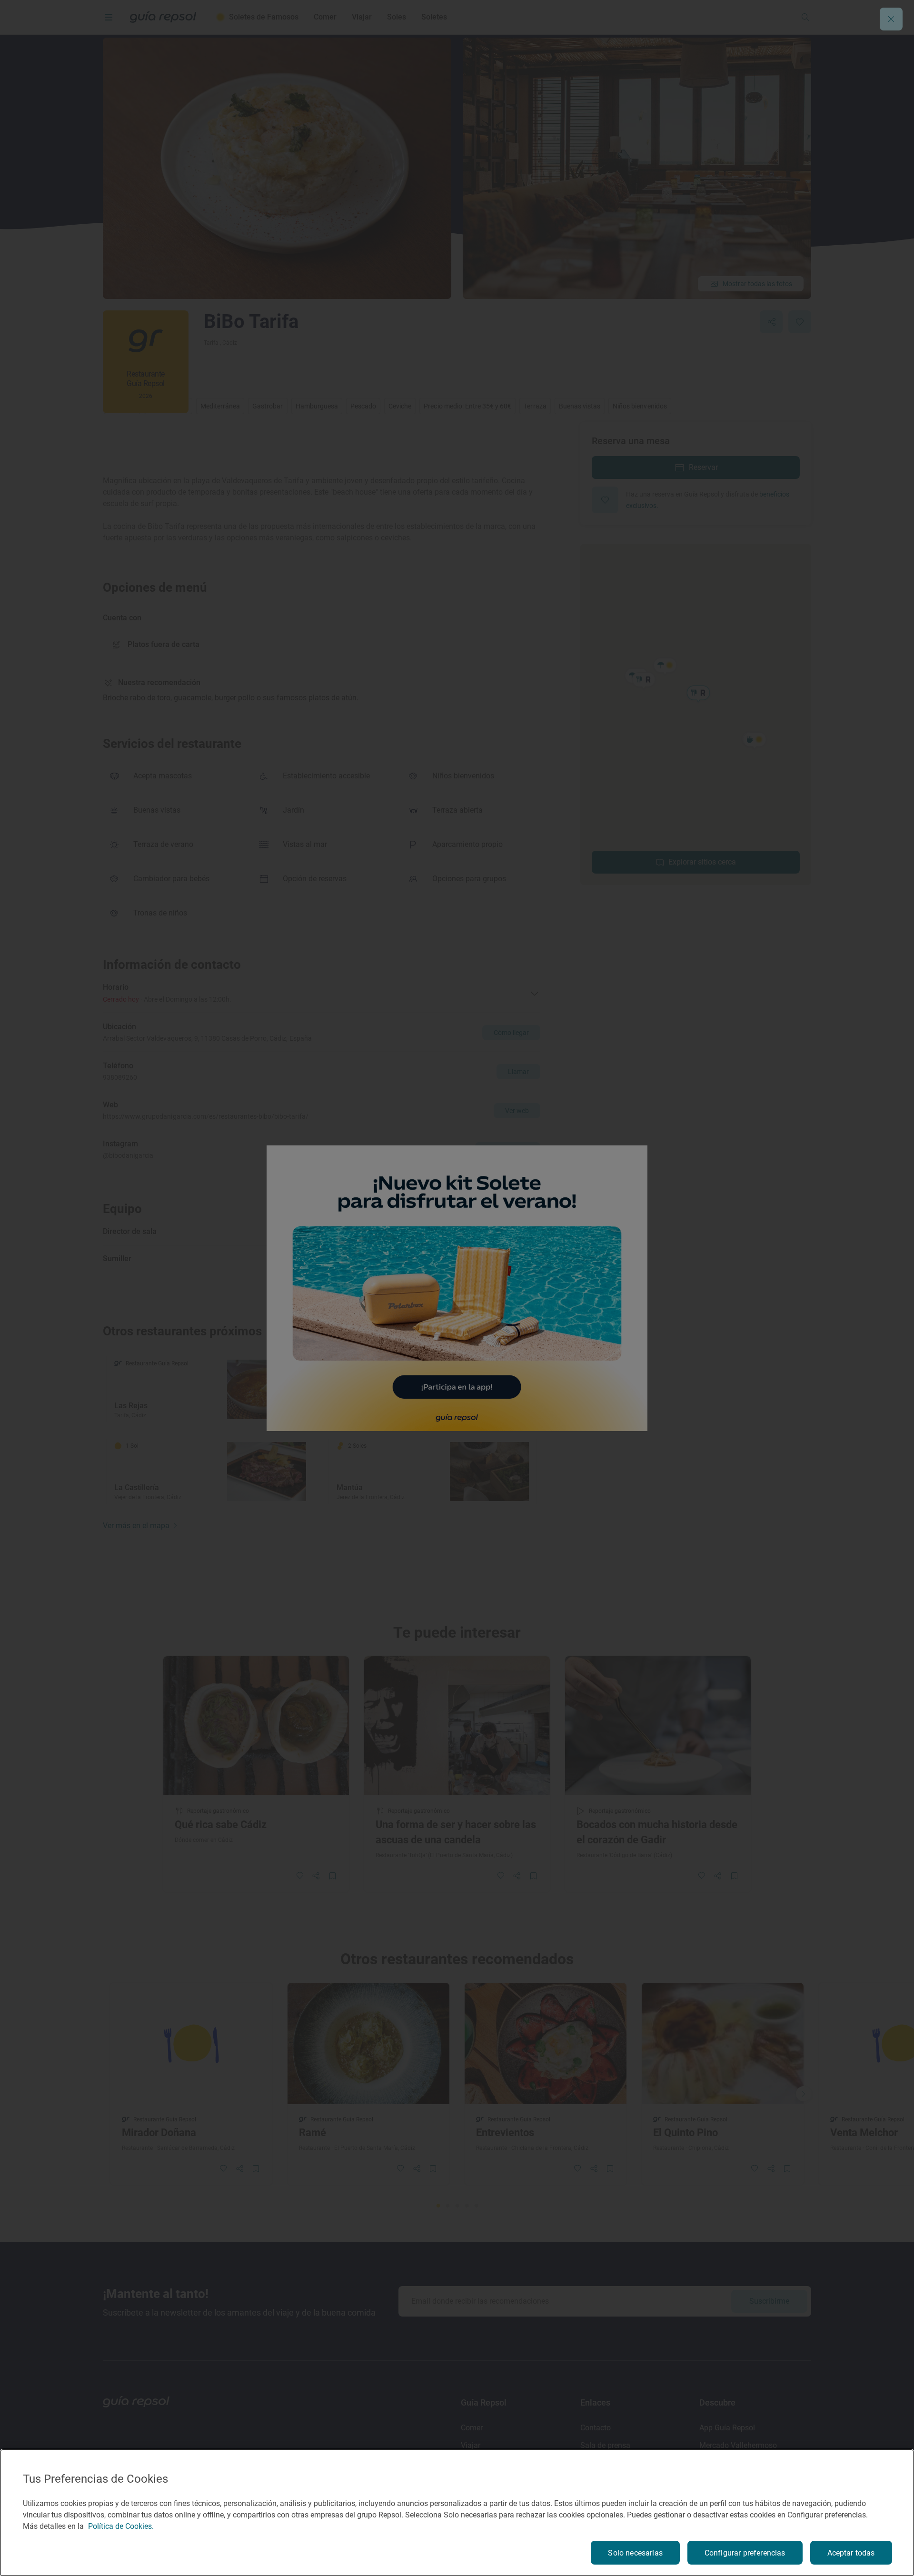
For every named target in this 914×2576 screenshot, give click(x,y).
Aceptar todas (851, 2553)
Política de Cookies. (121, 2526)
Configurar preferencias (745, 2553)
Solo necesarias (635, 2553)
